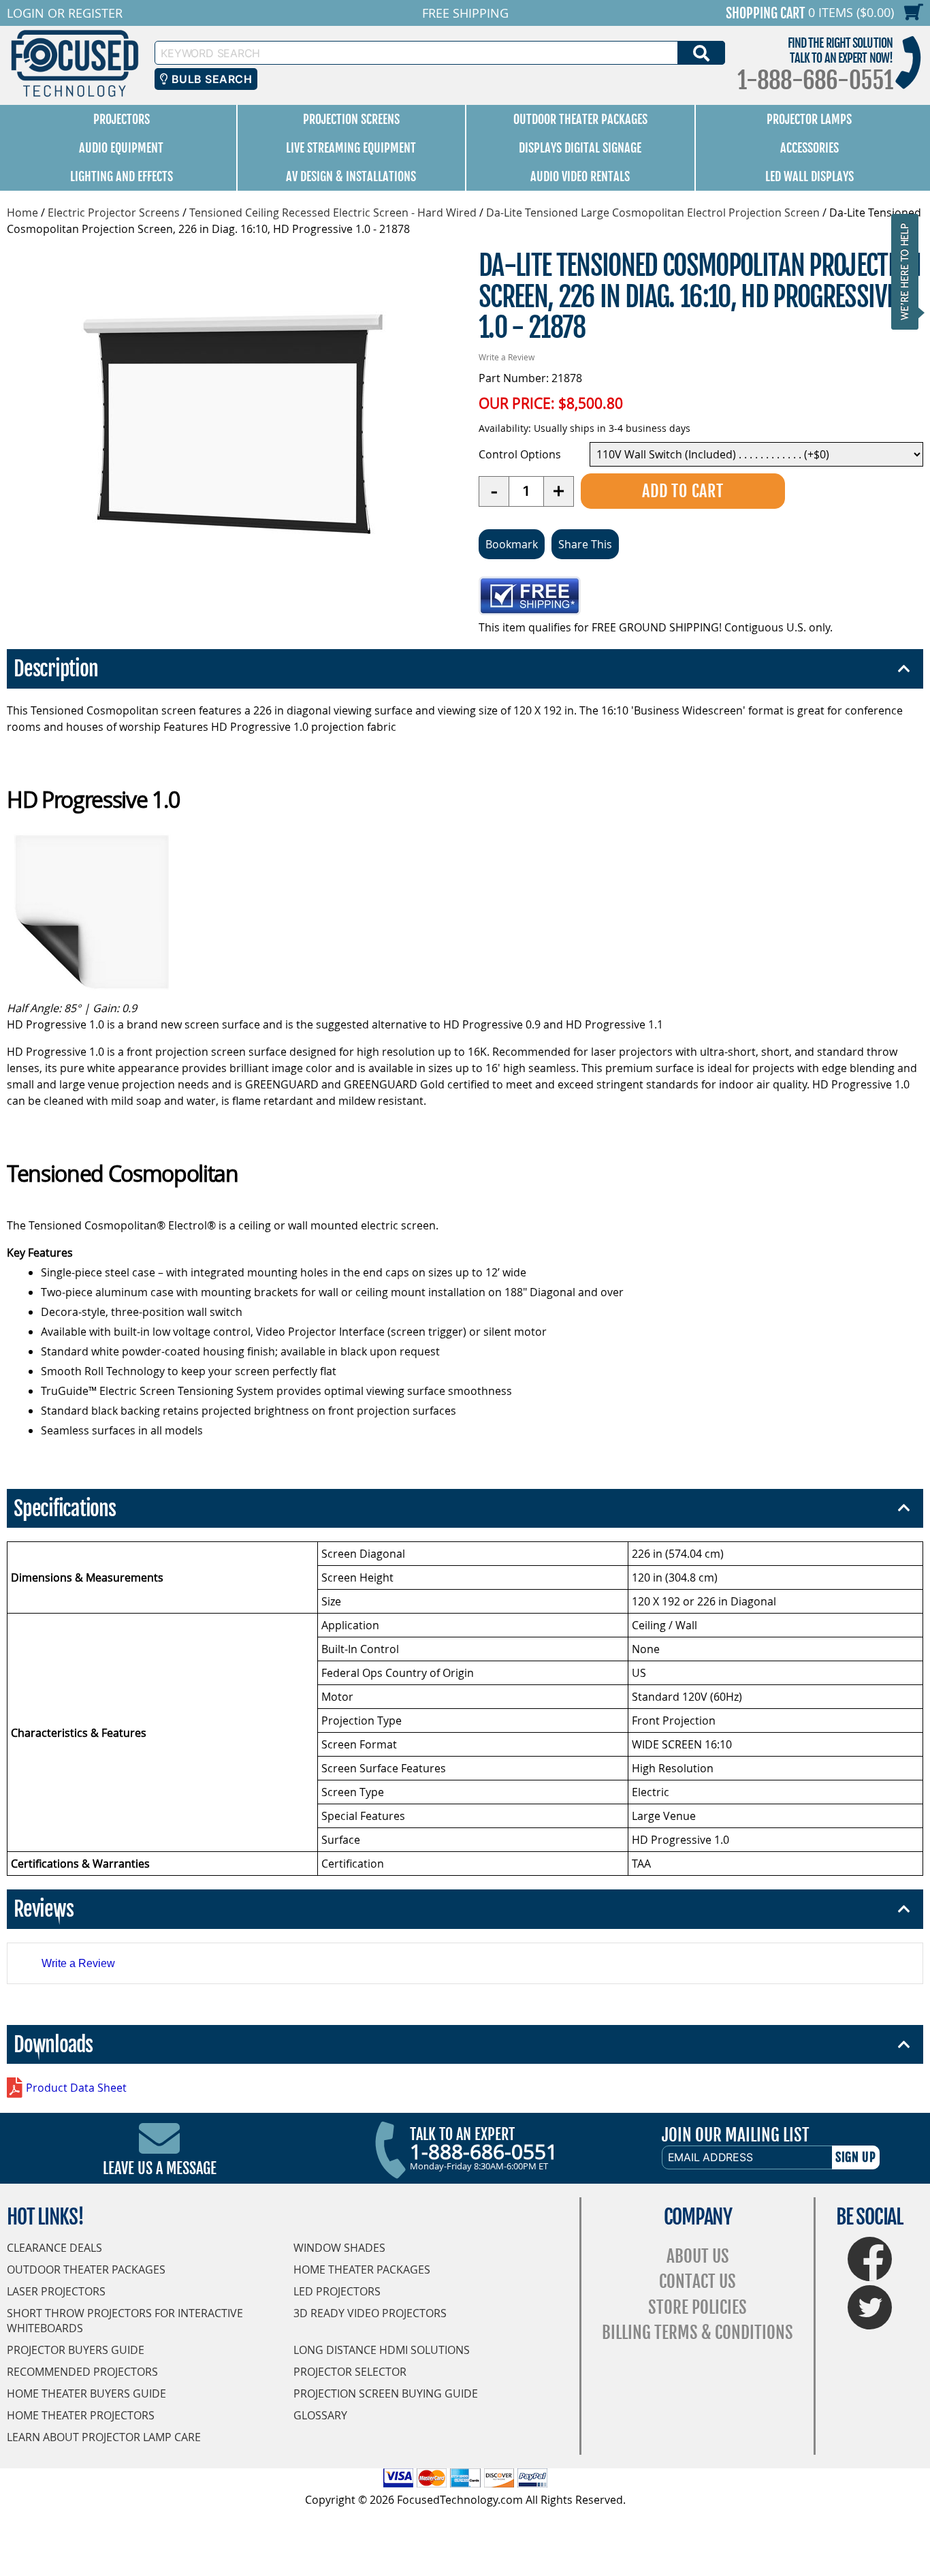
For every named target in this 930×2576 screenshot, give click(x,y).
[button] (909, 271)
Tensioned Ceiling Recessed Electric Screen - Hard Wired (333, 213)
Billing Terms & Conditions (697, 2332)
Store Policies (697, 2307)
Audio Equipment (121, 148)
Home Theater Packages (362, 2269)
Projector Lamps (809, 119)
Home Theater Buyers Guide (86, 2393)
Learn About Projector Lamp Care (104, 2437)
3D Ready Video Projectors (370, 2313)
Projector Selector (350, 2372)
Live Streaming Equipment (351, 148)
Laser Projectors (56, 2291)
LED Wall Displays (809, 176)
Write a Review (507, 357)
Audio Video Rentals (580, 176)
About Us (698, 2256)
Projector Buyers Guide (76, 2350)
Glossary (320, 2415)
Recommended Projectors (82, 2372)
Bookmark (512, 544)
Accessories (809, 148)
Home (22, 213)
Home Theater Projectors (81, 2415)
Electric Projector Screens (114, 213)
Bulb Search (210, 79)
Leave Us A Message (160, 2168)
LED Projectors (337, 2291)
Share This (585, 544)
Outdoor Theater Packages (580, 119)
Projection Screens (351, 119)
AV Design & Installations (351, 176)
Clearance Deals (54, 2248)
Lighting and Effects (122, 176)
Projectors (122, 119)
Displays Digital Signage (580, 148)
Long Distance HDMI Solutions (382, 2350)
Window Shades (339, 2248)
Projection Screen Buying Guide (386, 2393)
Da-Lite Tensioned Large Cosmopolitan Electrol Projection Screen (653, 213)
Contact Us (697, 2281)
